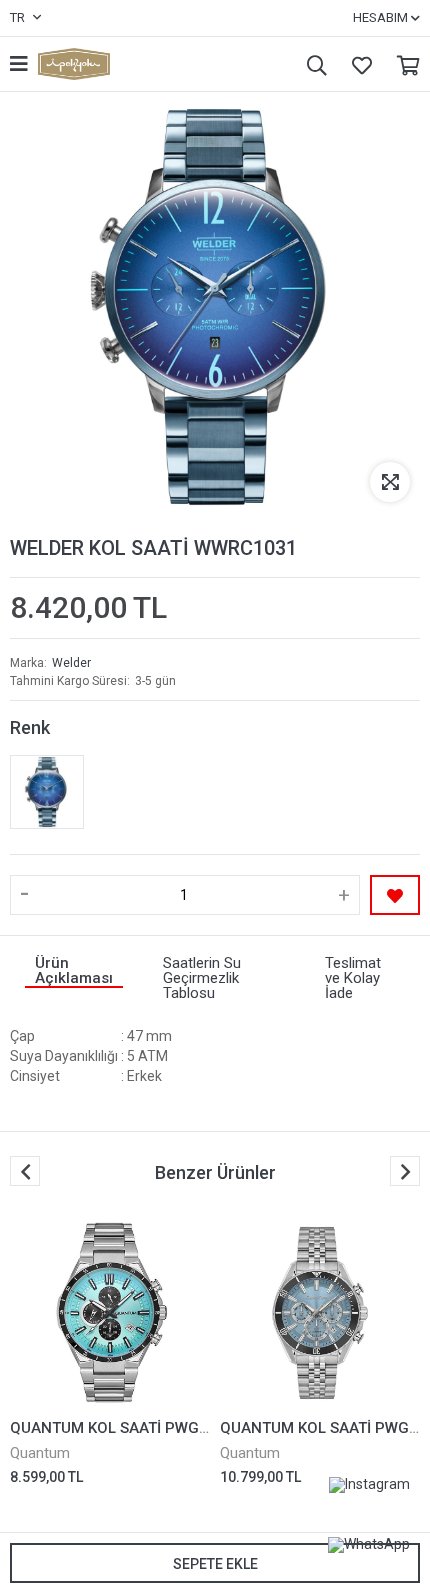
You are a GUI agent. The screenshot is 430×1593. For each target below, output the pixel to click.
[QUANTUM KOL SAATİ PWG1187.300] (320, 1313)
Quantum (40, 1453)
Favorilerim (357, 64)
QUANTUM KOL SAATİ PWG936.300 (133, 1428)
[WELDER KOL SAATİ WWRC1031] (47, 792)
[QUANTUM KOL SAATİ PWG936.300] (110, 1313)
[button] (405, 1171)
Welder (71, 663)
